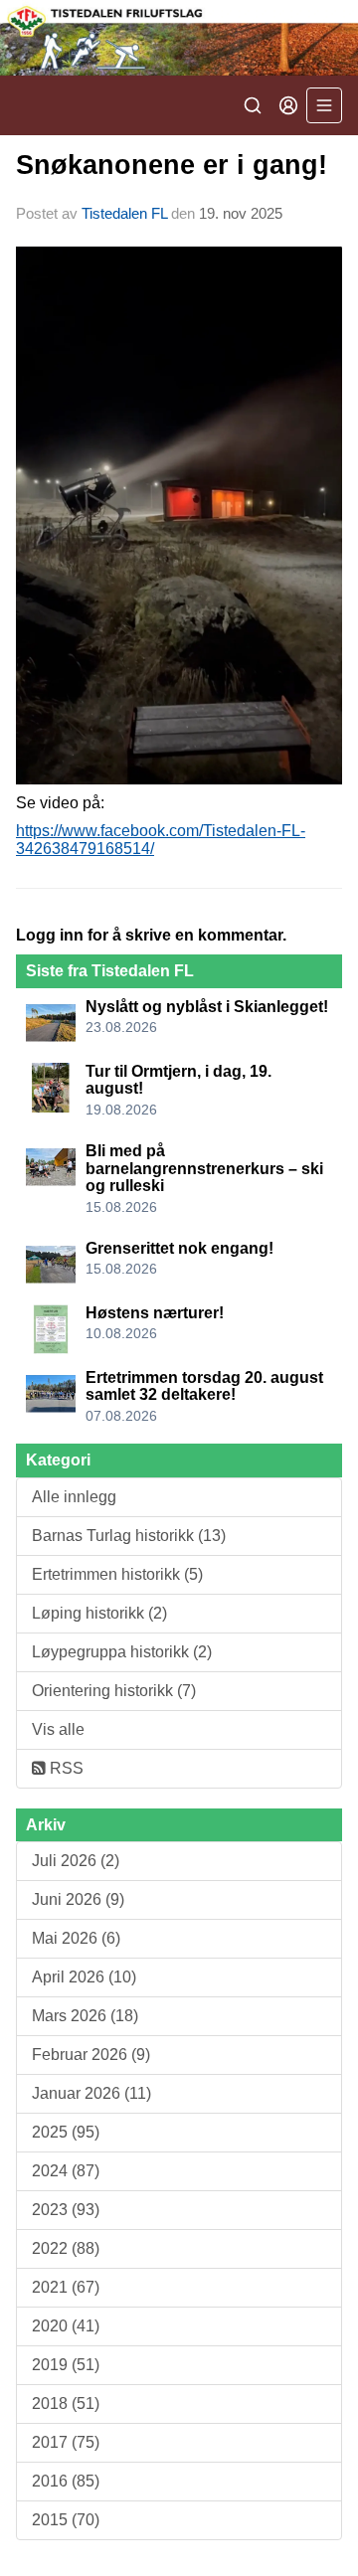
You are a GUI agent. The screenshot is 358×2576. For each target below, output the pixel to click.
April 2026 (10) (84, 1977)
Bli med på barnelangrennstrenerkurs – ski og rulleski (204, 1168)
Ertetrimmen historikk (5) (117, 1574)
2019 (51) (66, 2365)
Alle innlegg (74, 1497)
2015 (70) (66, 2520)
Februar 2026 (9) (91, 2055)
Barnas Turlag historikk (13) (129, 1536)
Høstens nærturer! (155, 1313)
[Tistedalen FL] (179, 38)
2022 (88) (66, 2248)
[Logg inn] (288, 105)
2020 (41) (66, 2326)
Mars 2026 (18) (85, 2016)
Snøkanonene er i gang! (172, 165)
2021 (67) (66, 2287)
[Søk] (253, 105)
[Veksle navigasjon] (324, 105)
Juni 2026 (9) (78, 1899)
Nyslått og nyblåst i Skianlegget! (207, 1007)
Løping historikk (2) (99, 1613)
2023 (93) (66, 2210)
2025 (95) (66, 2132)
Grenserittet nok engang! (179, 1248)
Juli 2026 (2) (76, 1861)
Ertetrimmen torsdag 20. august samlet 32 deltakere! (204, 1386)
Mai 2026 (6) (76, 1938)
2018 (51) (66, 2404)
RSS (65, 1768)
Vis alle (58, 1729)
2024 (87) (66, 2171)
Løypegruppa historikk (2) (122, 1652)
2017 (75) (66, 2442)
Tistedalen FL (124, 213)
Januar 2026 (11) (91, 2093)
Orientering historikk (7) (114, 1691)
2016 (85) (66, 2481)
